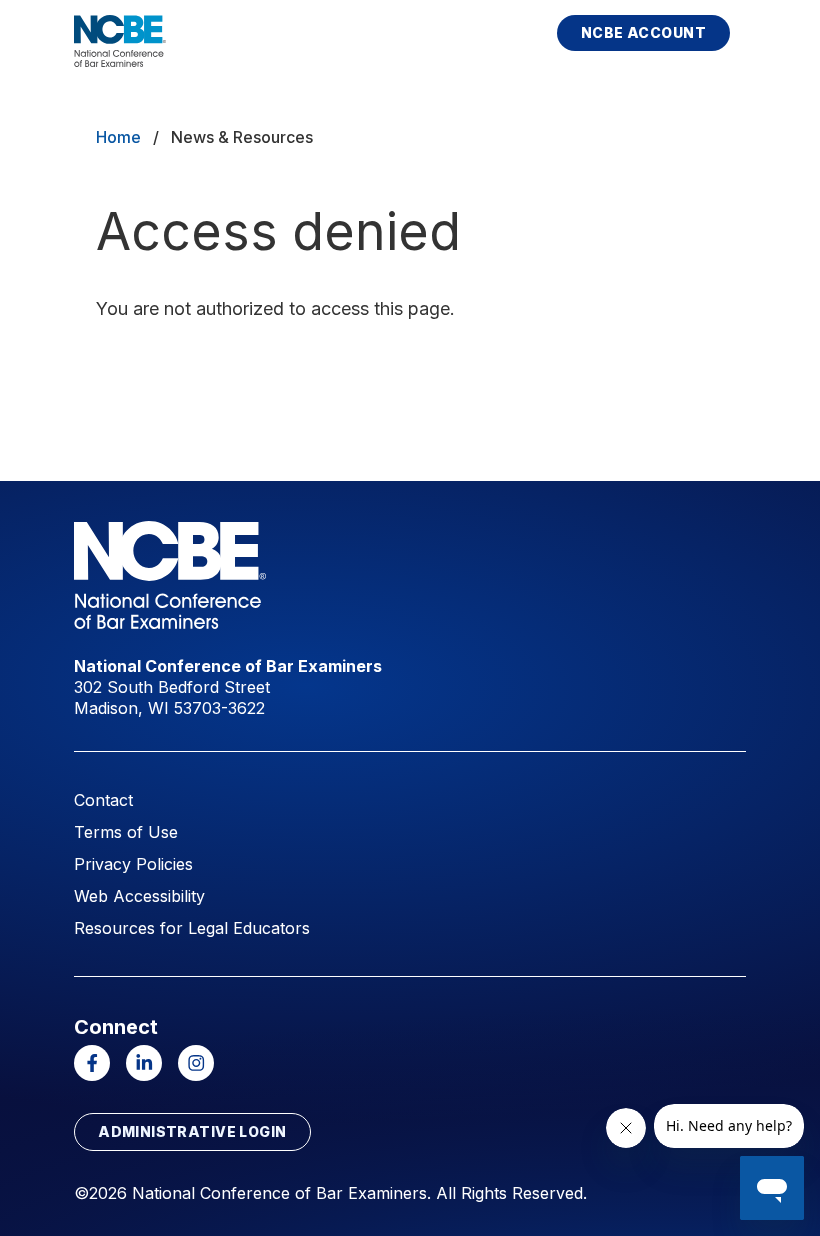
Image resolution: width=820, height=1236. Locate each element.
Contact (103, 800)
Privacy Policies (133, 864)
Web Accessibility (139, 896)
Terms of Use (126, 832)
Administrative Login (192, 1131)
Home (118, 137)
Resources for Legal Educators (192, 928)
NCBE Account (643, 32)
